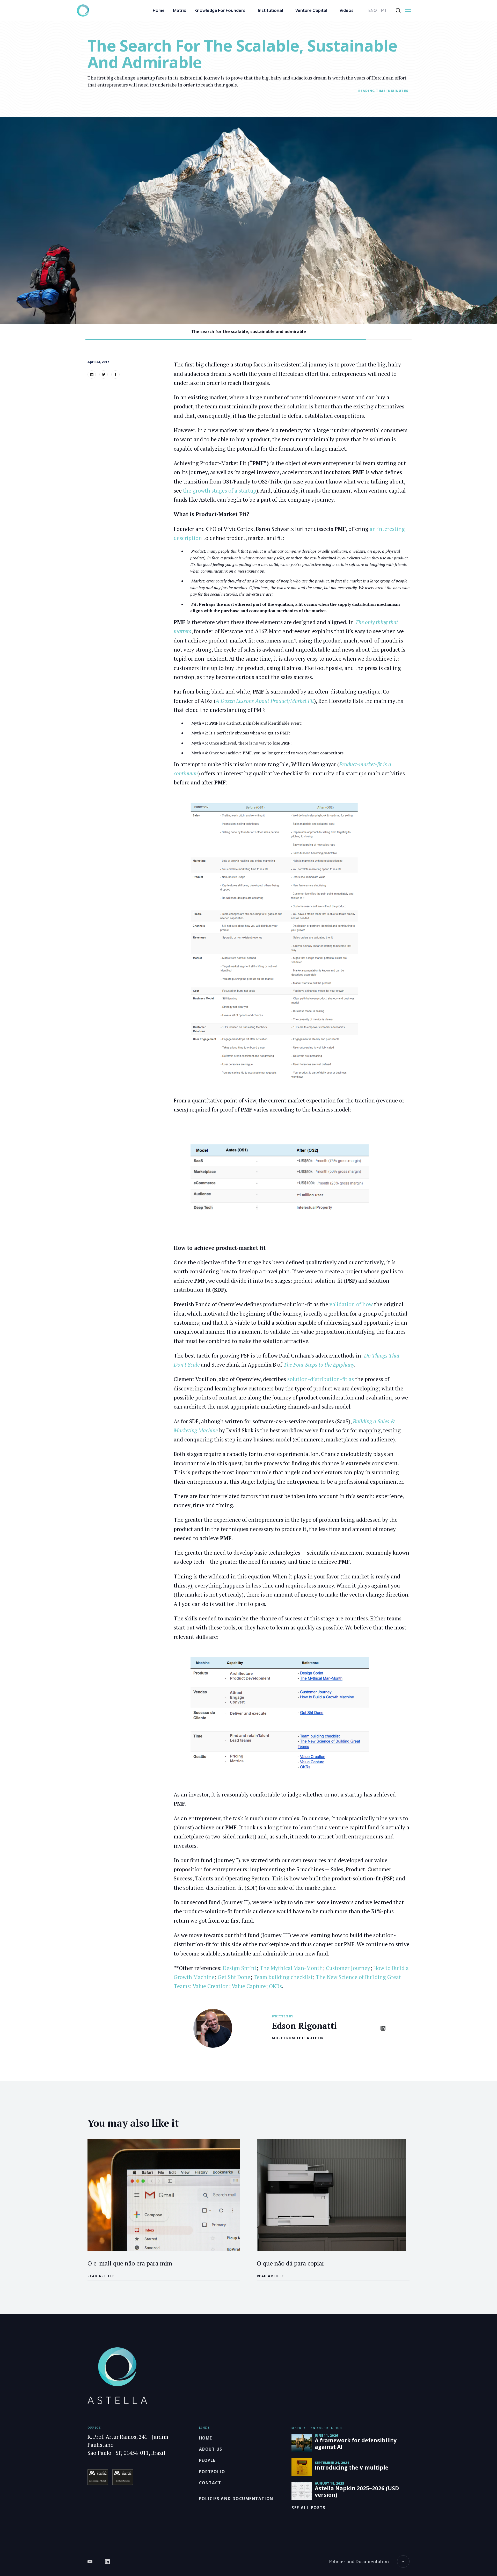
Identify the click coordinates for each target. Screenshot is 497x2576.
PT (384, 10)
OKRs (275, 1986)
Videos (347, 10)
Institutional (270, 10)
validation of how (351, 1304)
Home (159, 10)
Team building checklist (283, 1977)
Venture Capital (311, 10)
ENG (373, 10)
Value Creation (211, 1986)
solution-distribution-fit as (321, 1379)
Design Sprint (240, 1968)
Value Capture (249, 1986)
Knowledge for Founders (220, 10)
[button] (408, 10)
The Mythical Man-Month (291, 1968)
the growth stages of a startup (220, 490)
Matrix (180, 10)
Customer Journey (348, 1968)
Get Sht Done (234, 1977)
